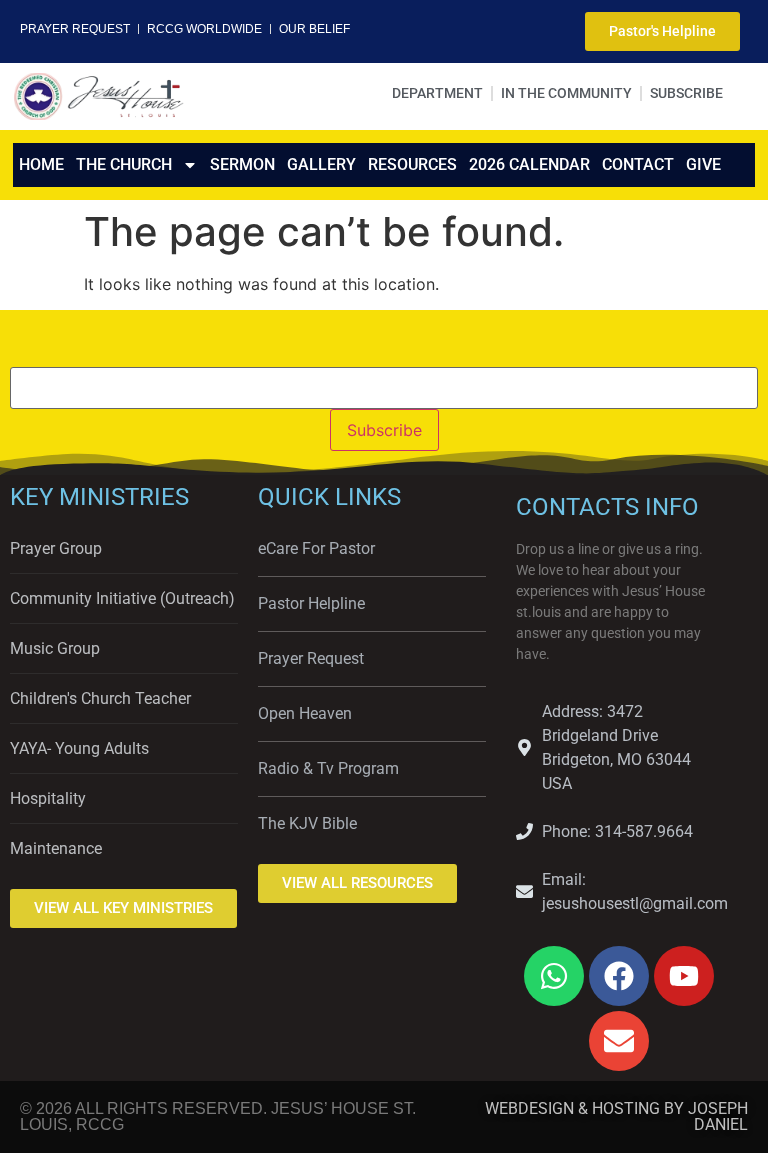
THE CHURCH (124, 164)
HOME (41, 164)
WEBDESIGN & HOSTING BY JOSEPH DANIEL (616, 1116)
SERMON (242, 164)
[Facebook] (619, 976)
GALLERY (321, 164)
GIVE (703, 164)
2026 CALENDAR (529, 164)
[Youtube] (684, 976)
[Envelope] (619, 1041)
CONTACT (638, 164)
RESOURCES (412, 164)
